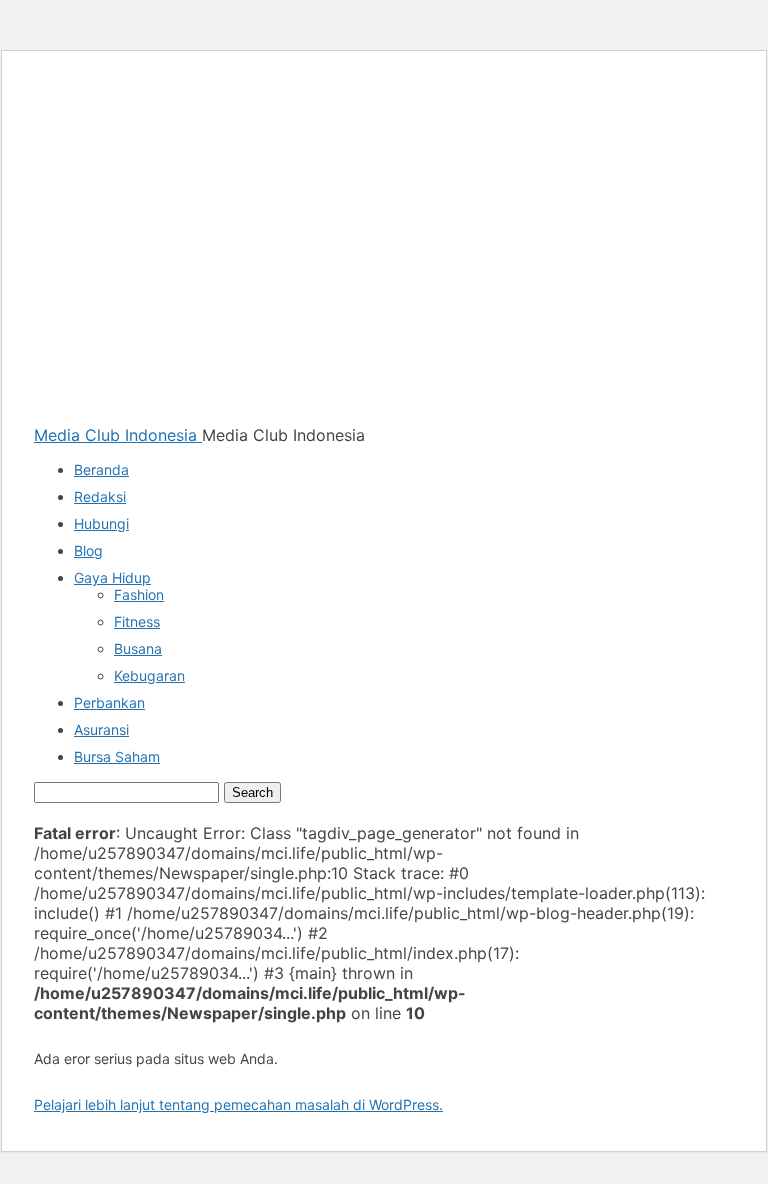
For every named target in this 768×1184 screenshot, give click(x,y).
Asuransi (101, 729)
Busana (138, 648)
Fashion (139, 594)
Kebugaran (149, 675)
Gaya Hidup (112, 577)
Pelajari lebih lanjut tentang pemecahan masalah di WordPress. (238, 1104)
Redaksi (100, 496)
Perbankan (109, 702)
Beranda (101, 469)
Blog (88, 550)
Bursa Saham (117, 756)
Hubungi (101, 523)
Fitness (137, 621)
